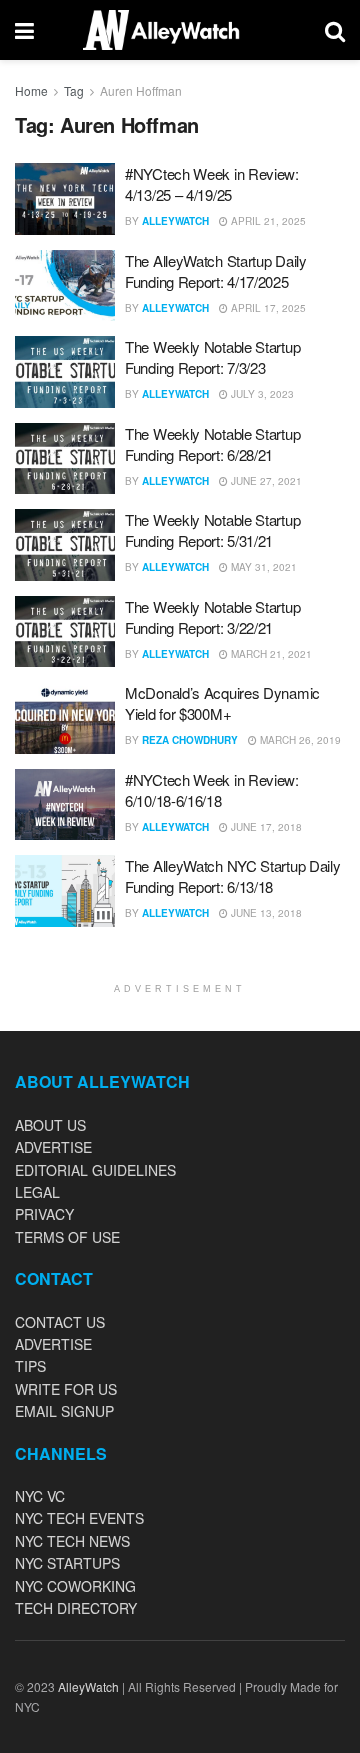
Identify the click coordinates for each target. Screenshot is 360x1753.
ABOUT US (50, 1125)
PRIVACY (44, 1214)
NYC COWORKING (75, 1586)
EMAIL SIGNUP (64, 1411)
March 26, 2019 (299, 740)
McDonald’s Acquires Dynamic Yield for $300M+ (222, 703)
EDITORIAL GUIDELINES (95, 1170)
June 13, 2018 (265, 913)
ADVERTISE (53, 1147)
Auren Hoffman (141, 90)
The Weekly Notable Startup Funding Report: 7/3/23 (212, 357)
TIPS (30, 1366)
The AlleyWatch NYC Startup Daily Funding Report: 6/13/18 (232, 876)
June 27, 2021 (265, 481)
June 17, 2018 (265, 827)
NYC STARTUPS (67, 1563)
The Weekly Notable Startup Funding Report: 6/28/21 (212, 444)
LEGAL (37, 1192)
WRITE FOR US (66, 1389)
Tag (74, 90)
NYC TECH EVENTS (79, 1518)
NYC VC (40, 1496)
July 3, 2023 (261, 394)
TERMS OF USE (67, 1237)
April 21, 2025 (267, 221)
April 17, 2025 (267, 308)
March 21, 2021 (270, 654)
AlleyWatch (175, 221)
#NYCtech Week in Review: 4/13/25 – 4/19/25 (212, 184)
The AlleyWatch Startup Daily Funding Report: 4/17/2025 (216, 271)
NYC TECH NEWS (72, 1541)
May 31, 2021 (262, 567)
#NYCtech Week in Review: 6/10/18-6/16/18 (212, 790)
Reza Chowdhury (190, 740)
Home (31, 90)
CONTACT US (60, 1322)
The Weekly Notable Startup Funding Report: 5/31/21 (212, 530)
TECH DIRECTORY (76, 1608)
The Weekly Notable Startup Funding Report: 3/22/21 (212, 617)
